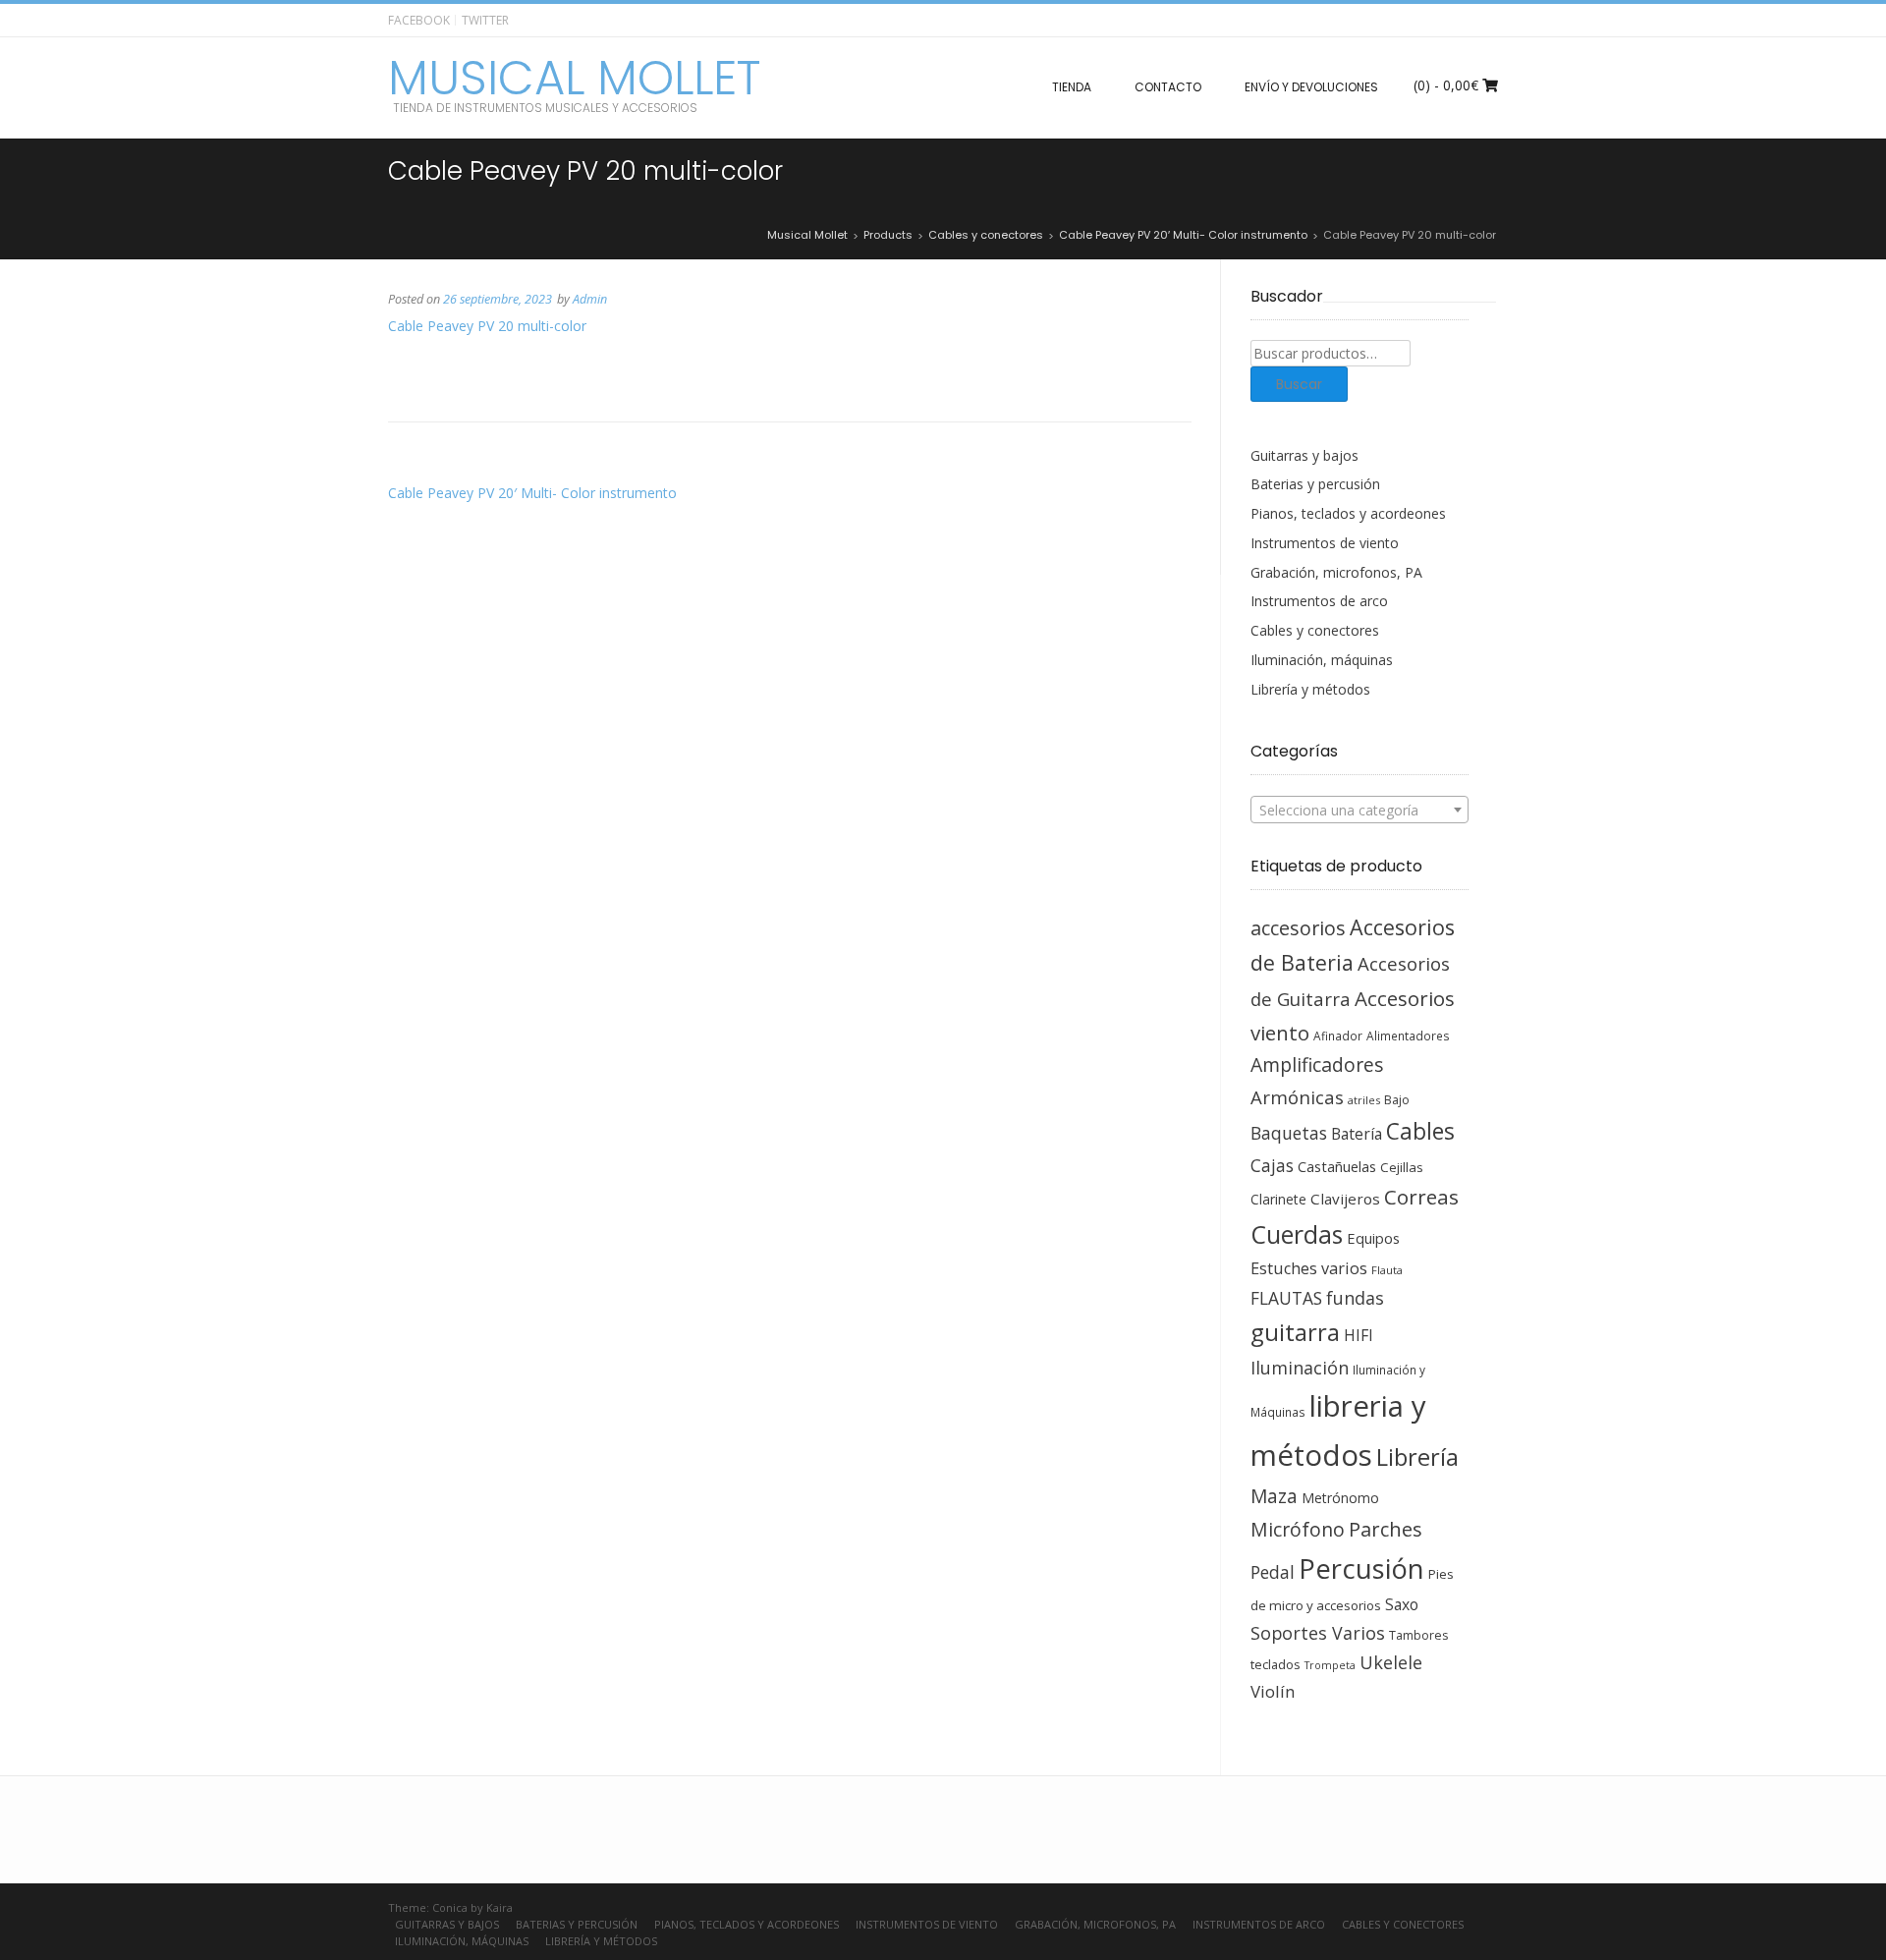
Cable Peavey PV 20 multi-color (487, 326)
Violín (1273, 1691)
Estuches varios (1309, 1268)
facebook (419, 20)
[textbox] (1360, 811)
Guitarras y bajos (1304, 455)
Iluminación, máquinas (1322, 660)
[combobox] (1360, 810)
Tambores (1418, 1635)
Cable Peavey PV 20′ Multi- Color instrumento (532, 493)
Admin (590, 299)
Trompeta (1330, 1665)
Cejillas (1402, 1167)
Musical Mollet (574, 79)
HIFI (1359, 1335)
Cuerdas (1297, 1234)
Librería (1417, 1457)
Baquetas (1289, 1133)
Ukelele (1391, 1662)
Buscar (1299, 384)
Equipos (1373, 1238)
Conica (450, 1907)
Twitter (485, 20)
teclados (1276, 1664)
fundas (1355, 1298)
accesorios (1298, 928)
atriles (1364, 1100)
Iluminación (1300, 1368)
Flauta (1387, 1270)
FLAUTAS (1286, 1298)
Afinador (1338, 1036)
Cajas (1272, 1166)
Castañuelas (1337, 1166)
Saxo (1402, 1604)
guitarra (1295, 1332)
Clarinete (1278, 1199)
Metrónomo (1340, 1498)
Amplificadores (1317, 1064)
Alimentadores (1408, 1036)
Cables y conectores (1315, 630)
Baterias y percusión (1315, 484)
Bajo (1397, 1100)
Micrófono (1298, 1529)
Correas (1421, 1197)
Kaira (499, 1907)
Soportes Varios (1318, 1633)
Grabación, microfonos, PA (1336, 572)
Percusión (1361, 1568)
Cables (1420, 1131)
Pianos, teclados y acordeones (1348, 513)
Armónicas (1297, 1097)
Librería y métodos (1310, 689)
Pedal (1273, 1572)
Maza (1274, 1496)
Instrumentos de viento (1325, 543)
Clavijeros (1345, 1199)
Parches (1386, 1529)
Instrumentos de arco (1319, 601)
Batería (1357, 1134)
